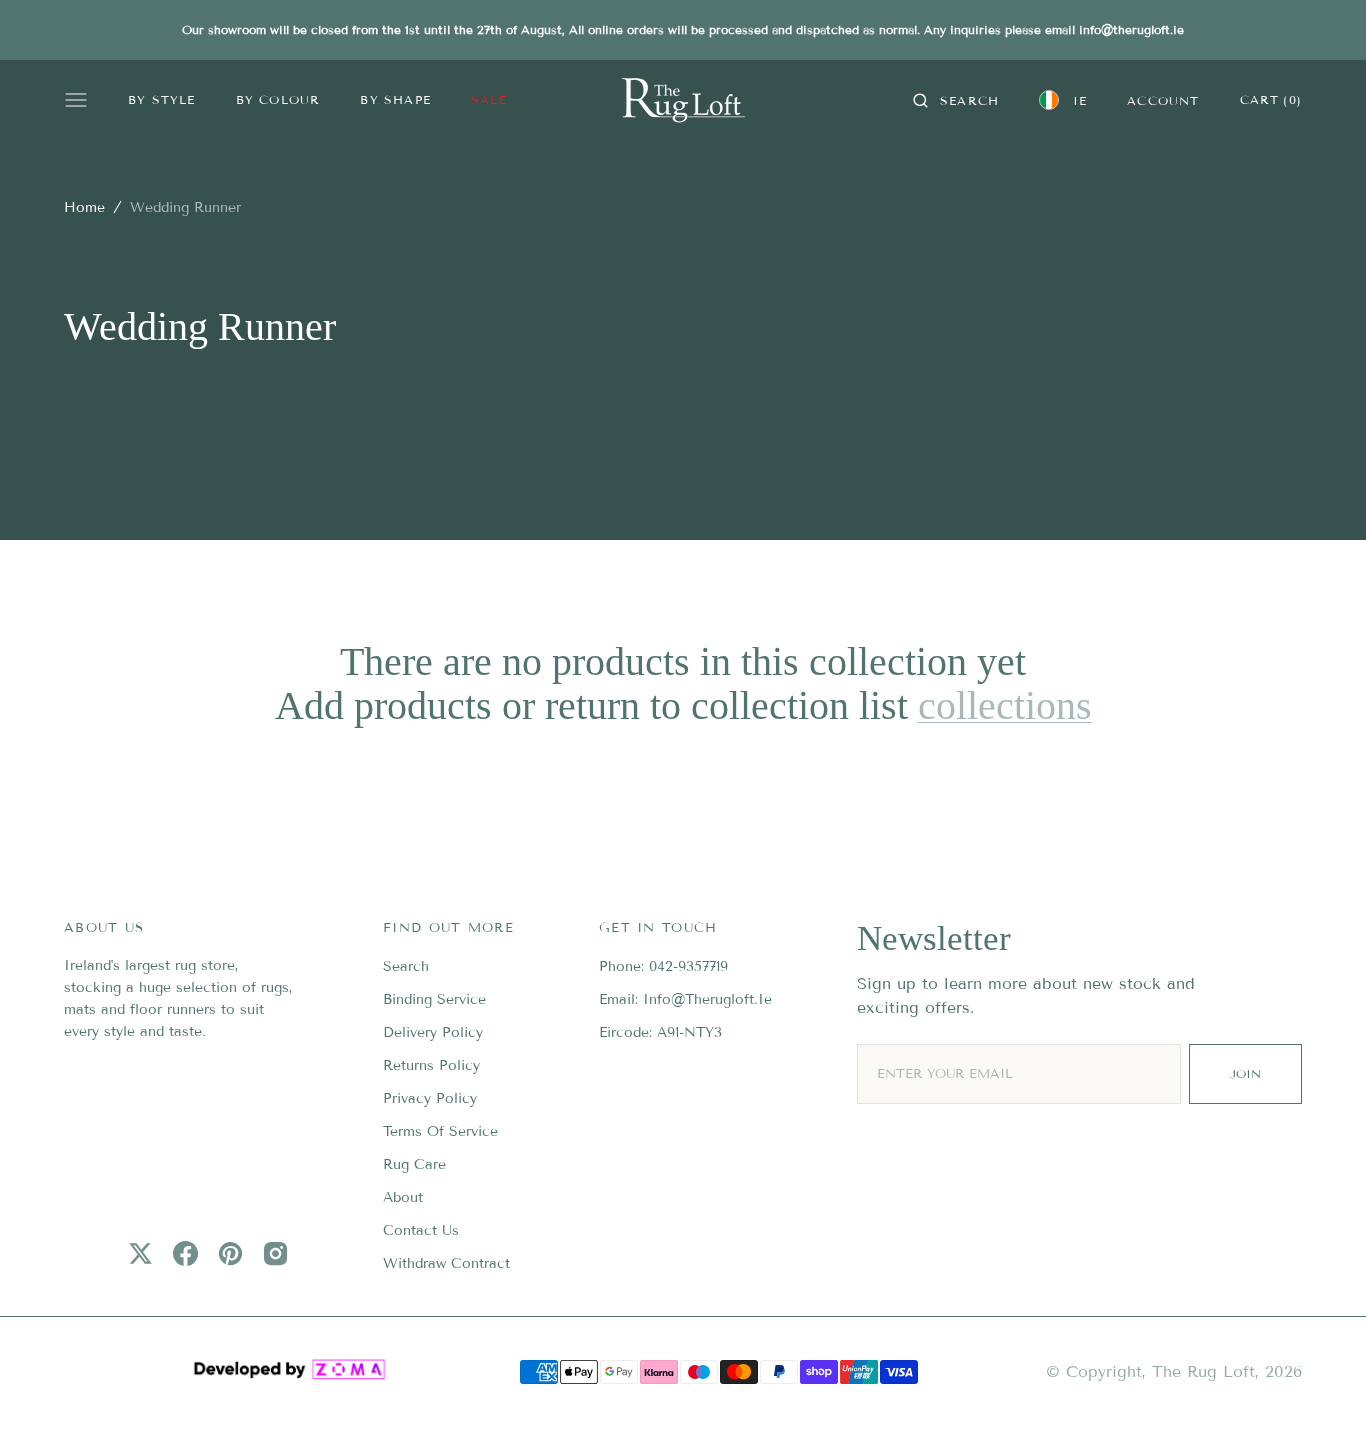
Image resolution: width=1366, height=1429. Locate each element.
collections (1005, 706)
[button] (956, 100)
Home (84, 207)
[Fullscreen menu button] (76, 100)
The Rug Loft (1203, 1371)
